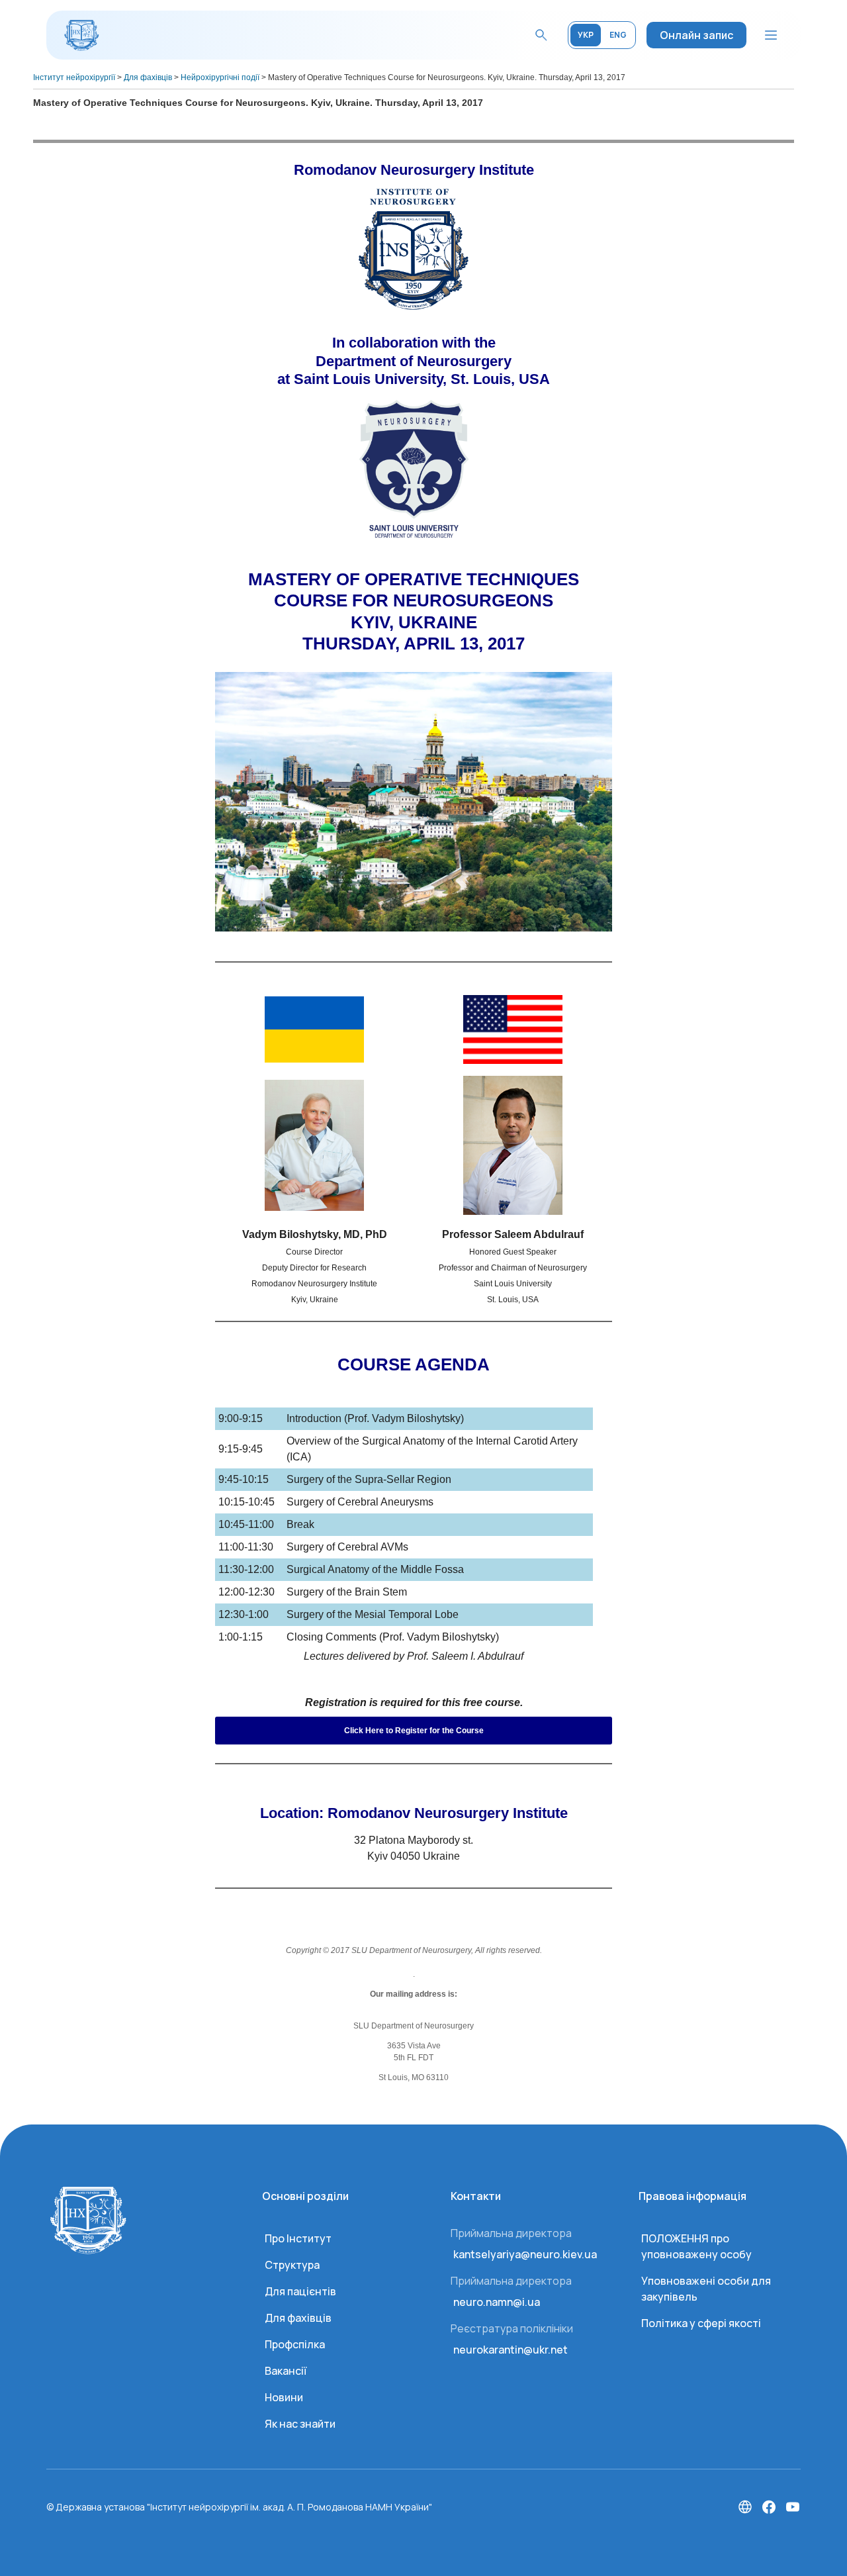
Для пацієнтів (300, 2291)
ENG (618, 35)
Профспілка (295, 2344)
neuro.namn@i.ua (497, 2302)
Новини (284, 2397)
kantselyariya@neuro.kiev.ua (525, 2254)
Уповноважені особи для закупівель (706, 2289)
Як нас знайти (300, 2424)
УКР (586, 35)
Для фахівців (298, 2318)
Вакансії (286, 2371)
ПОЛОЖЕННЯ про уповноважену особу (696, 2246)
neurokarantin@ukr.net (511, 2350)
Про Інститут (298, 2238)
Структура (292, 2265)
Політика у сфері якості (701, 2323)
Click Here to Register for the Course (414, 1731)
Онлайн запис (696, 35)
